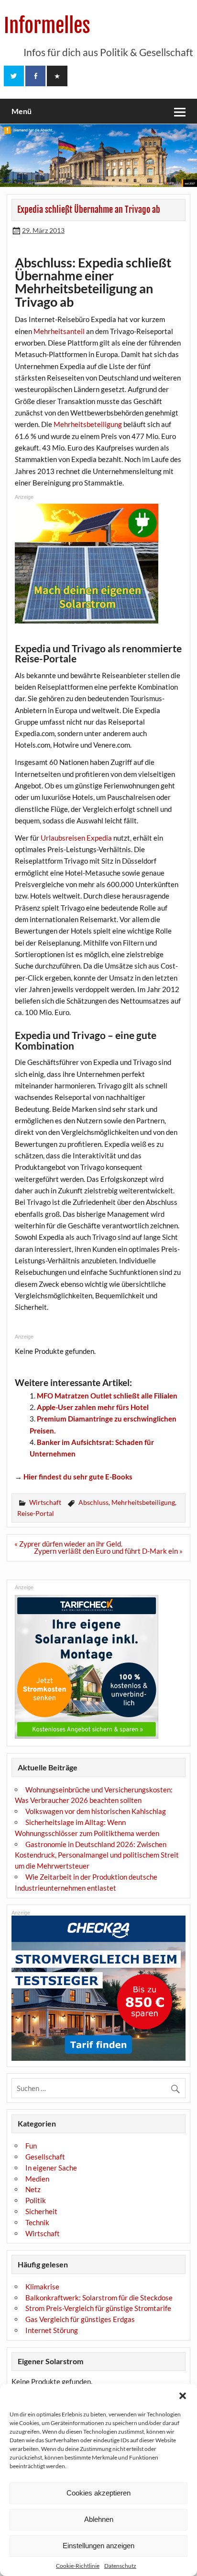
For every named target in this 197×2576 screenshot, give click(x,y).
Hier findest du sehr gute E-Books (78, 1477)
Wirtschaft (45, 1502)
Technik (37, 2222)
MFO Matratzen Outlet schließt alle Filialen (107, 1396)
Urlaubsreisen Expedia (76, 838)
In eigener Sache (51, 2168)
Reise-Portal (36, 1513)
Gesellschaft (45, 2157)
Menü (22, 111)
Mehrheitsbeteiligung (88, 424)
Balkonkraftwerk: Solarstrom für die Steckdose (99, 2298)
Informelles (47, 26)
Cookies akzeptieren (98, 2493)
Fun (31, 2146)
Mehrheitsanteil (59, 331)
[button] (183, 2396)
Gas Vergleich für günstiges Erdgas (80, 2319)
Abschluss (93, 1502)
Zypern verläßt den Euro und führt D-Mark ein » (108, 1551)
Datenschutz (120, 2566)
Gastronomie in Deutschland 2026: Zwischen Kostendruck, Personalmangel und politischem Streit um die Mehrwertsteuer (97, 1855)
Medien (37, 2179)
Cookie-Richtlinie (78, 2566)
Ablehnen (99, 2519)
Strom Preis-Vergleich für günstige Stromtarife (98, 2308)
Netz (33, 2189)
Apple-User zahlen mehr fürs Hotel (93, 1407)
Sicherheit (41, 2211)
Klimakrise (42, 2287)
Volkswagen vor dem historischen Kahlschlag (96, 1811)
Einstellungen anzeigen (98, 2546)
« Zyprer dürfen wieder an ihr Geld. (68, 1544)
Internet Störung (52, 2330)
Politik (36, 2200)
